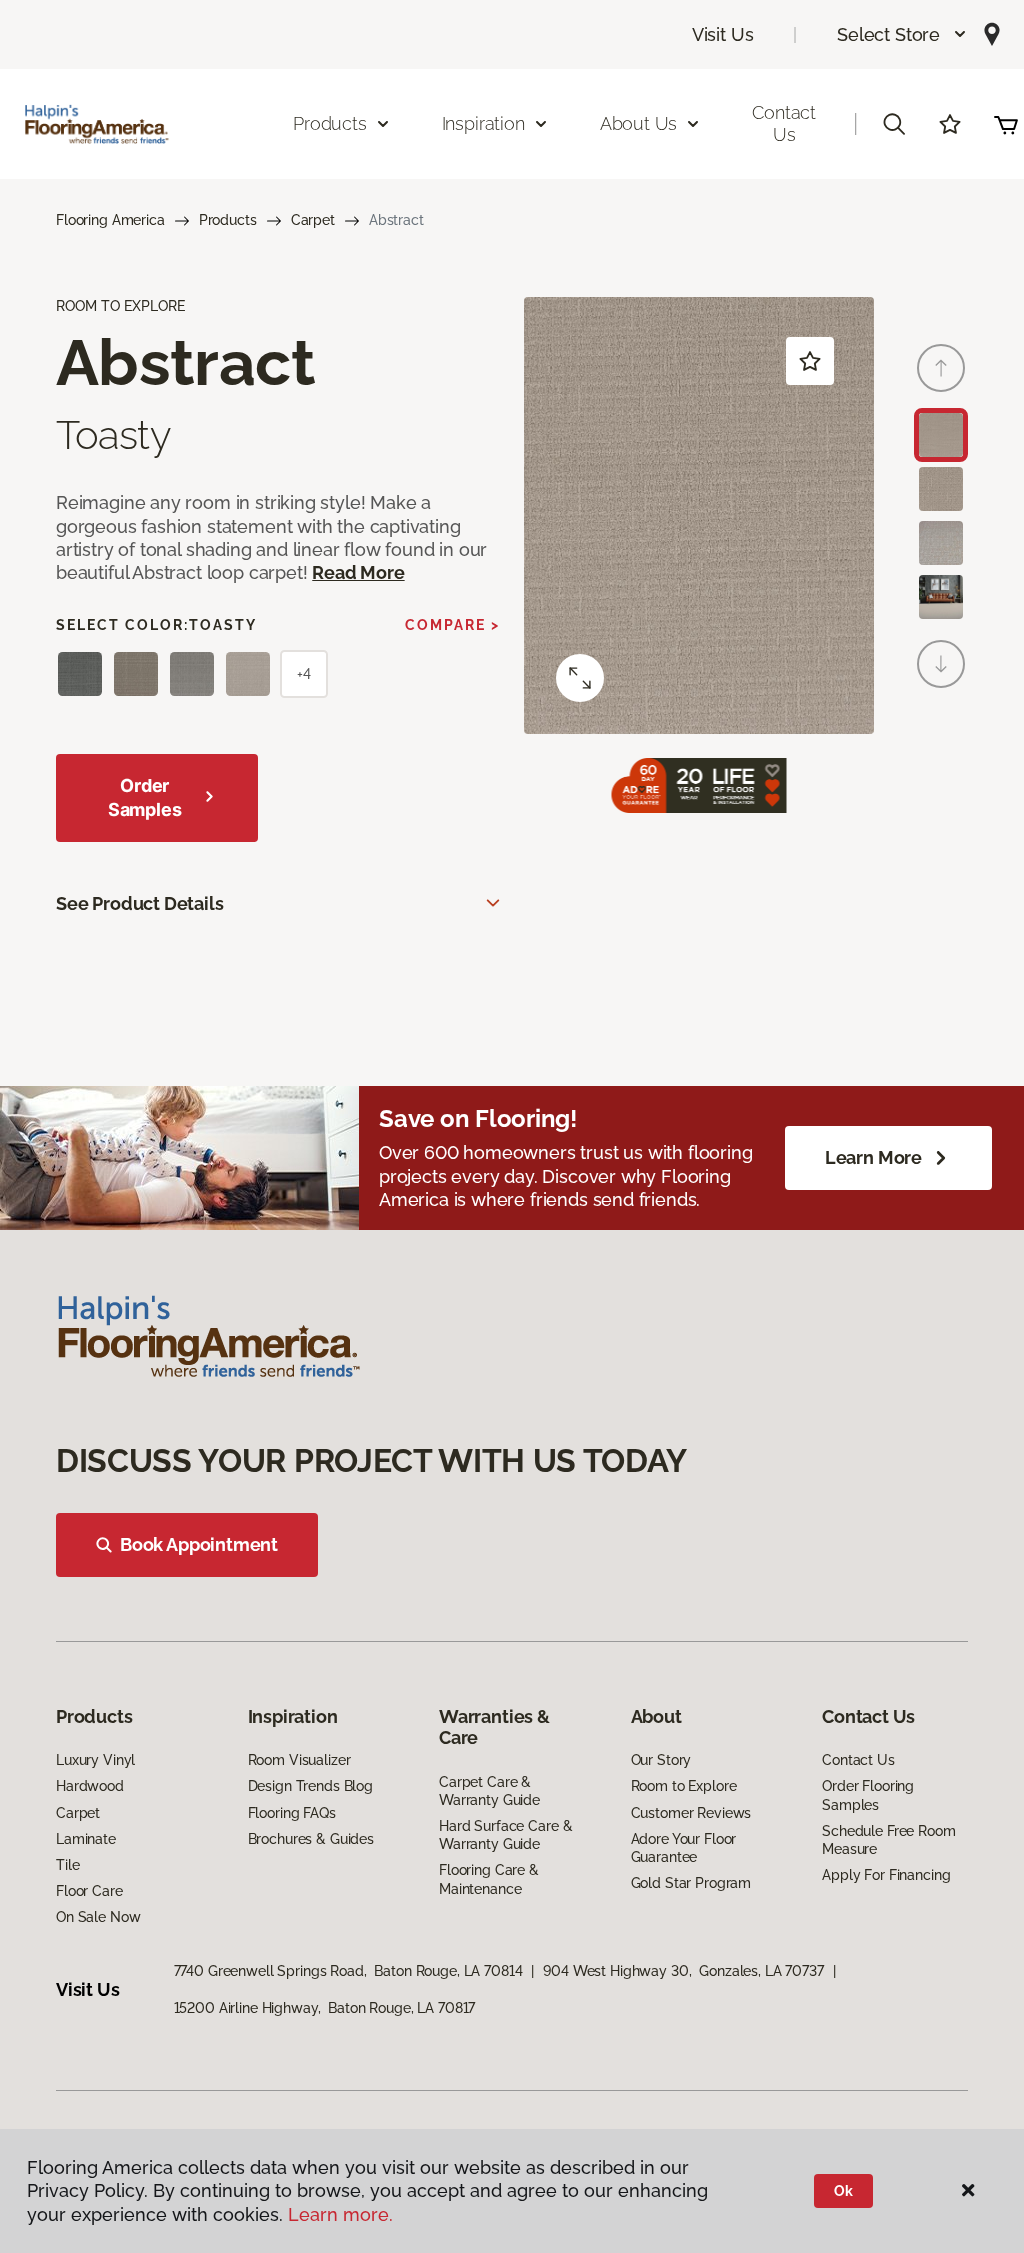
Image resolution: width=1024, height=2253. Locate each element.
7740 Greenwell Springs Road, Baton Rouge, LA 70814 (348, 1971)
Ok (843, 2191)
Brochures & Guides (311, 1839)
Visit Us (723, 34)
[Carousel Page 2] (941, 489)
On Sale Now (98, 1917)
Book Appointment (199, 1544)
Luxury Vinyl (95, 1760)
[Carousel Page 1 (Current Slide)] (941, 435)
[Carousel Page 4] (941, 597)
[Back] (941, 368)
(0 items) (1006, 124)
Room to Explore (684, 1786)
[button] (902, 34)
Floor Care (89, 1891)
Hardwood (90, 1786)
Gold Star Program (691, 1883)
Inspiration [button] (483, 123)
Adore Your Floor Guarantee (684, 1848)
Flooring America (110, 220)
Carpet (313, 220)
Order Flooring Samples (868, 1795)
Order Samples (145, 797)
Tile (67, 1865)
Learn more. (340, 2214)
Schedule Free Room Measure (888, 1840)
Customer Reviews (691, 1813)
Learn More (873, 1157)
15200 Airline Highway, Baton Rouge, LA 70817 (325, 2008)
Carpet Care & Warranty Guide (489, 1791)
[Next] (941, 664)
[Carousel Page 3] (941, 543)
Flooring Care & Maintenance (489, 1879)
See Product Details (140, 903)
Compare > (452, 625)
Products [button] (330, 123)
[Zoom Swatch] (580, 678)
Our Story (661, 1760)
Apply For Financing (886, 1875)
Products (228, 220)
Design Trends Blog (310, 1786)
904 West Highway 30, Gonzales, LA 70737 (683, 1971)
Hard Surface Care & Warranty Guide (505, 1835)
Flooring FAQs (292, 1813)
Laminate (86, 1839)
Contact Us (784, 123)
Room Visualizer (299, 1760)
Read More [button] (358, 572)
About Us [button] (639, 123)
